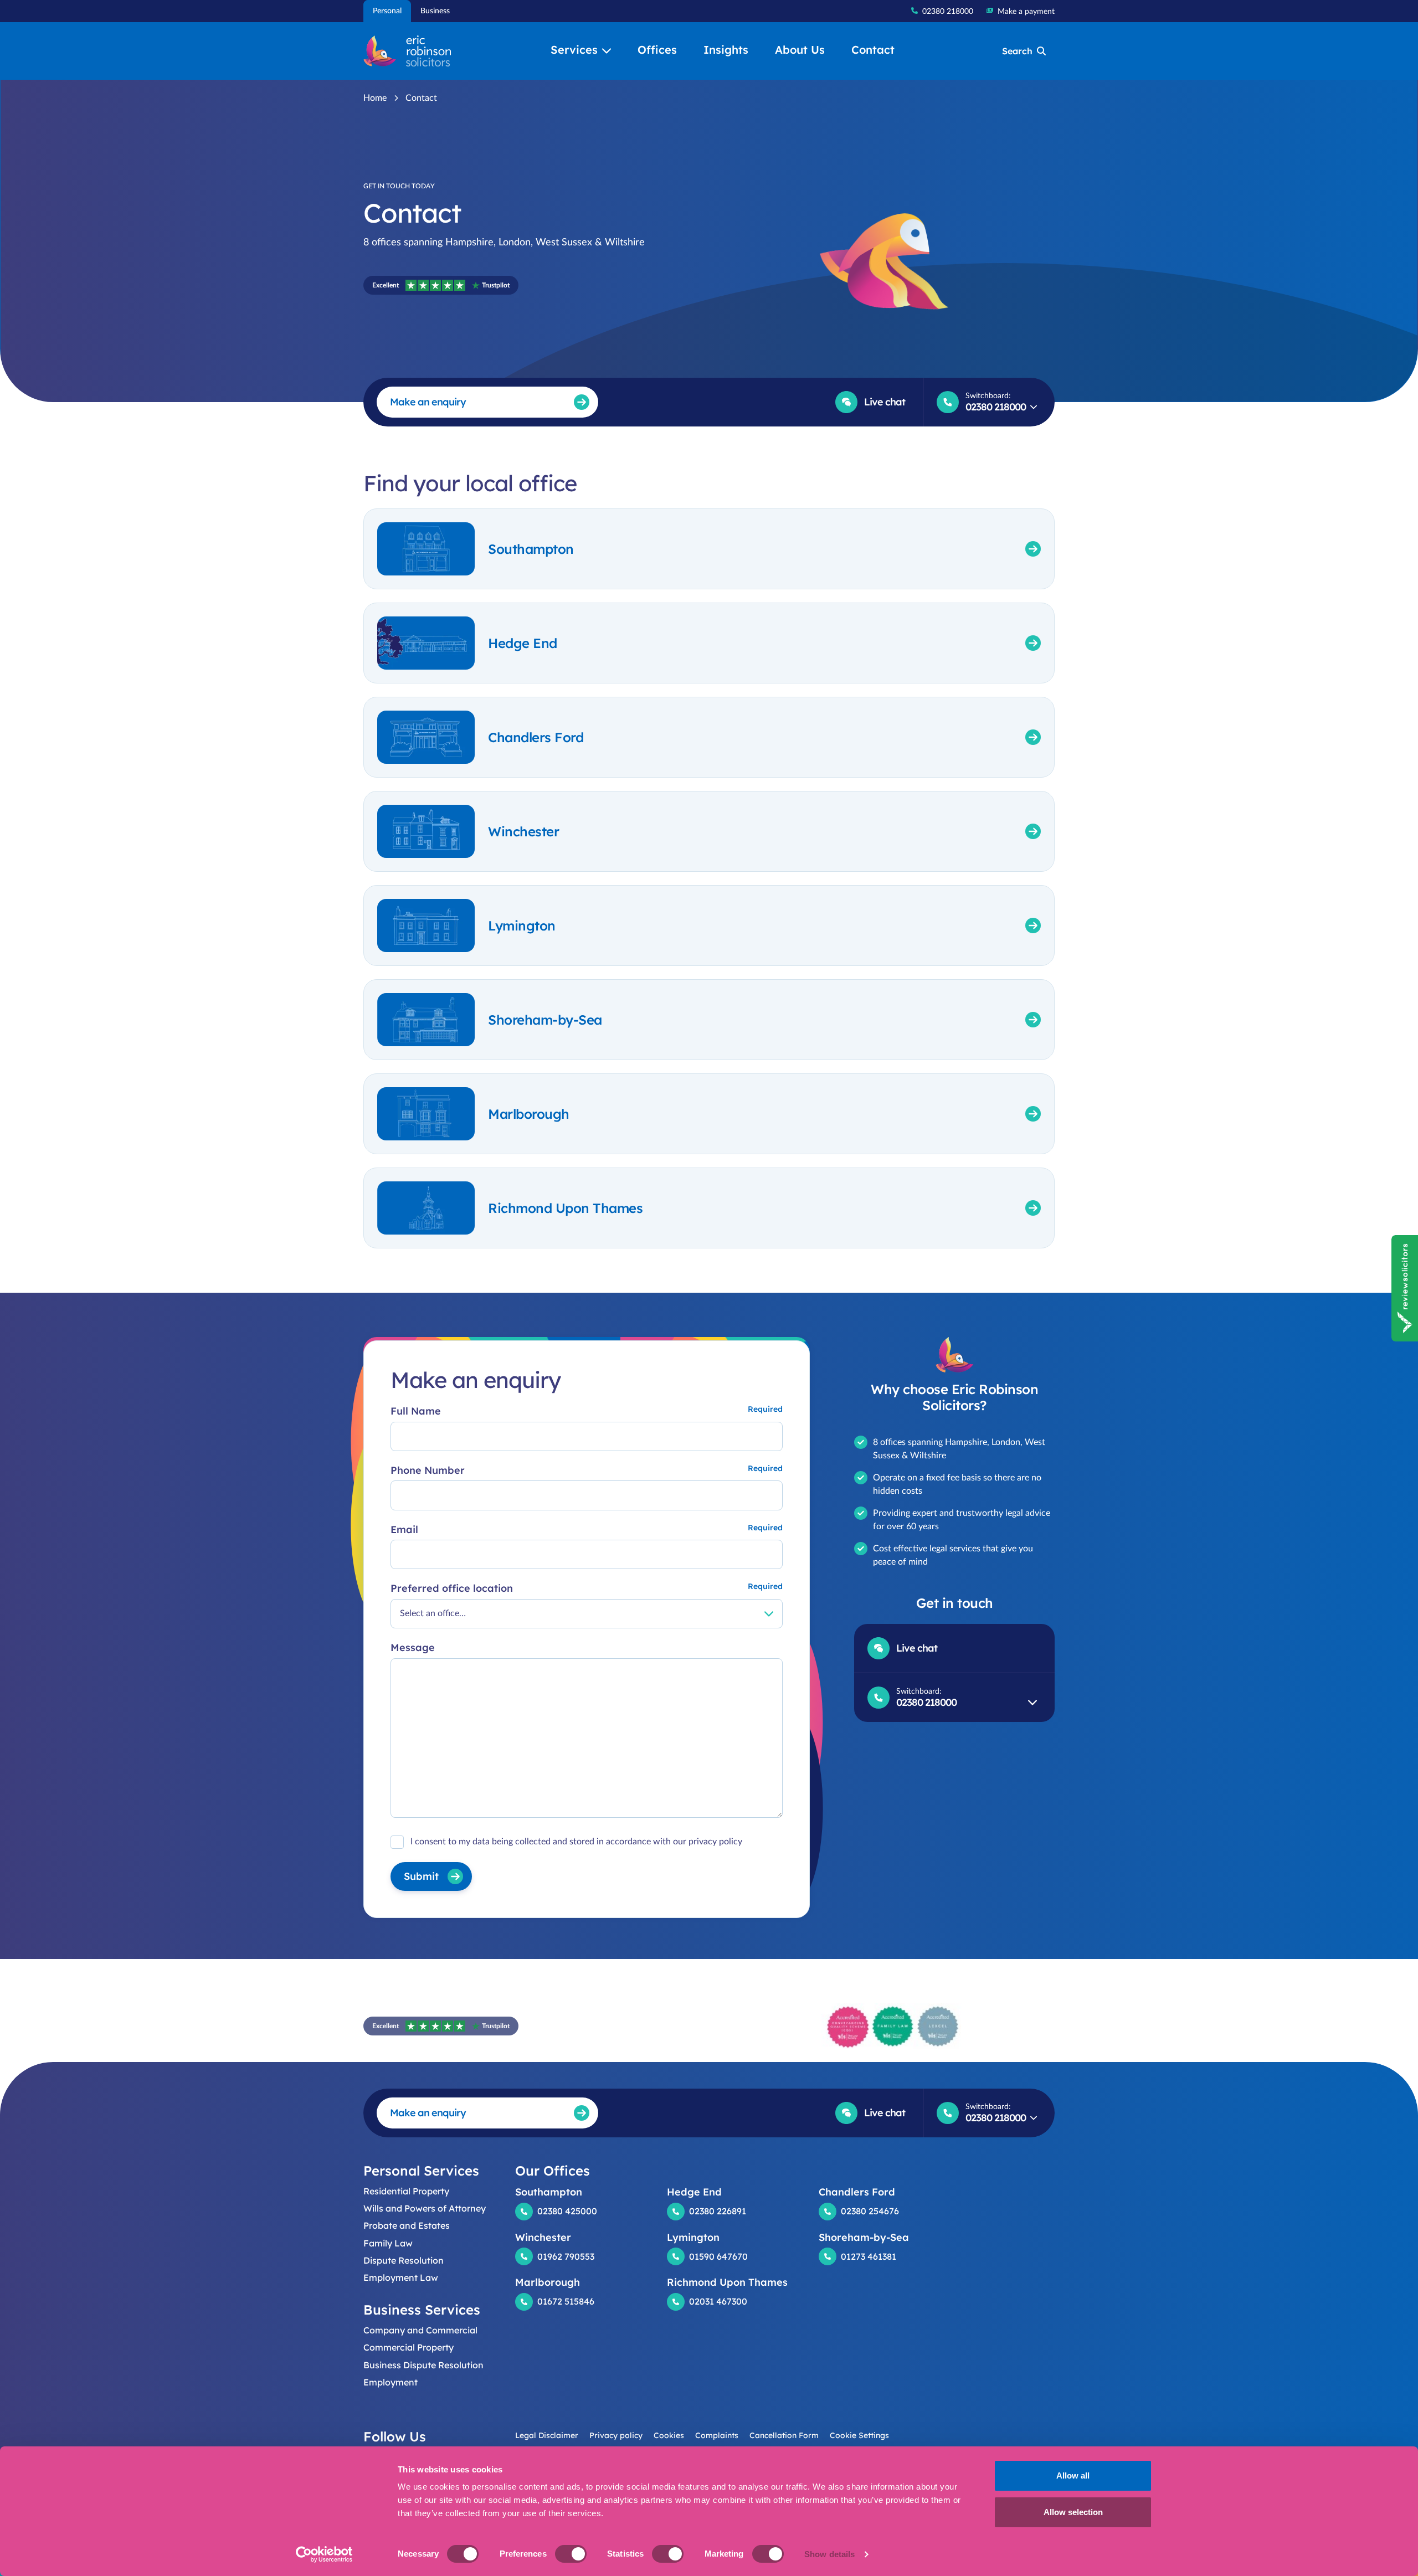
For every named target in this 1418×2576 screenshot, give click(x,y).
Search (1017, 51)
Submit (421, 1876)
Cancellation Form (784, 2435)
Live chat (885, 402)
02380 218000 (948, 12)
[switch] (571, 2554)
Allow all (1073, 2475)
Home (375, 98)
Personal (387, 11)
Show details (829, 2554)
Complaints (717, 2435)
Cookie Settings (859, 2435)
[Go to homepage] (407, 51)
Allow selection (1073, 2512)
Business (435, 11)
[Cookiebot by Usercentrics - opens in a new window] (324, 2554)
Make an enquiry (428, 402)
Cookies (669, 2435)
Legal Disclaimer (547, 2435)
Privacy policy (616, 2435)
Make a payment (1026, 12)
